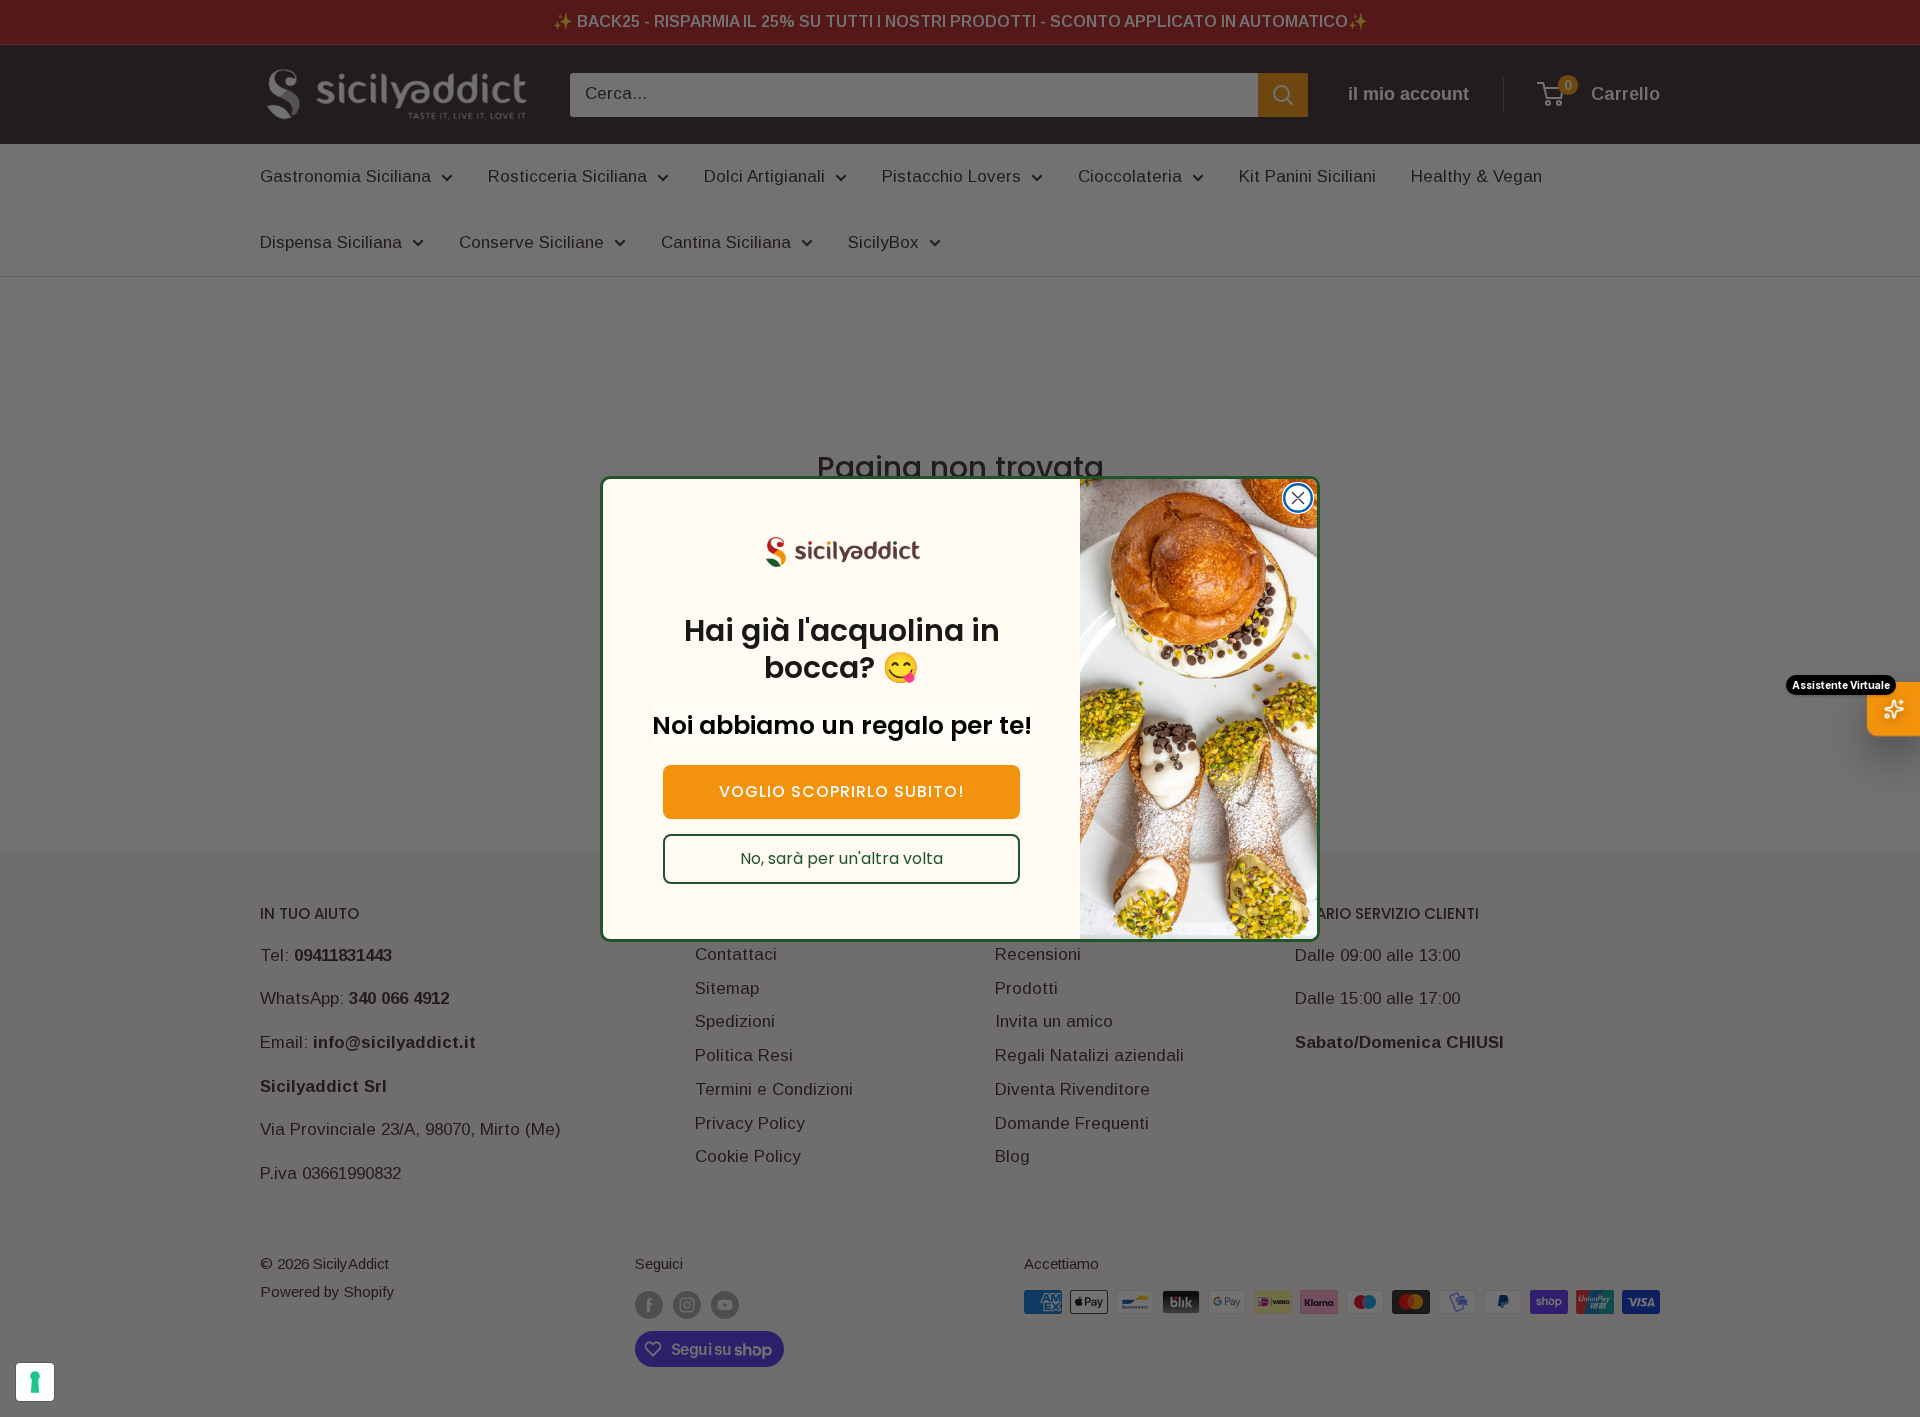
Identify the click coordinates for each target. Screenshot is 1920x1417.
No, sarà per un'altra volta (841, 858)
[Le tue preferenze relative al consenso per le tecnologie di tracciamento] (35, 1382)
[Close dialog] (1298, 498)
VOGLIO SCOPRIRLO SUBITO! (841, 791)
